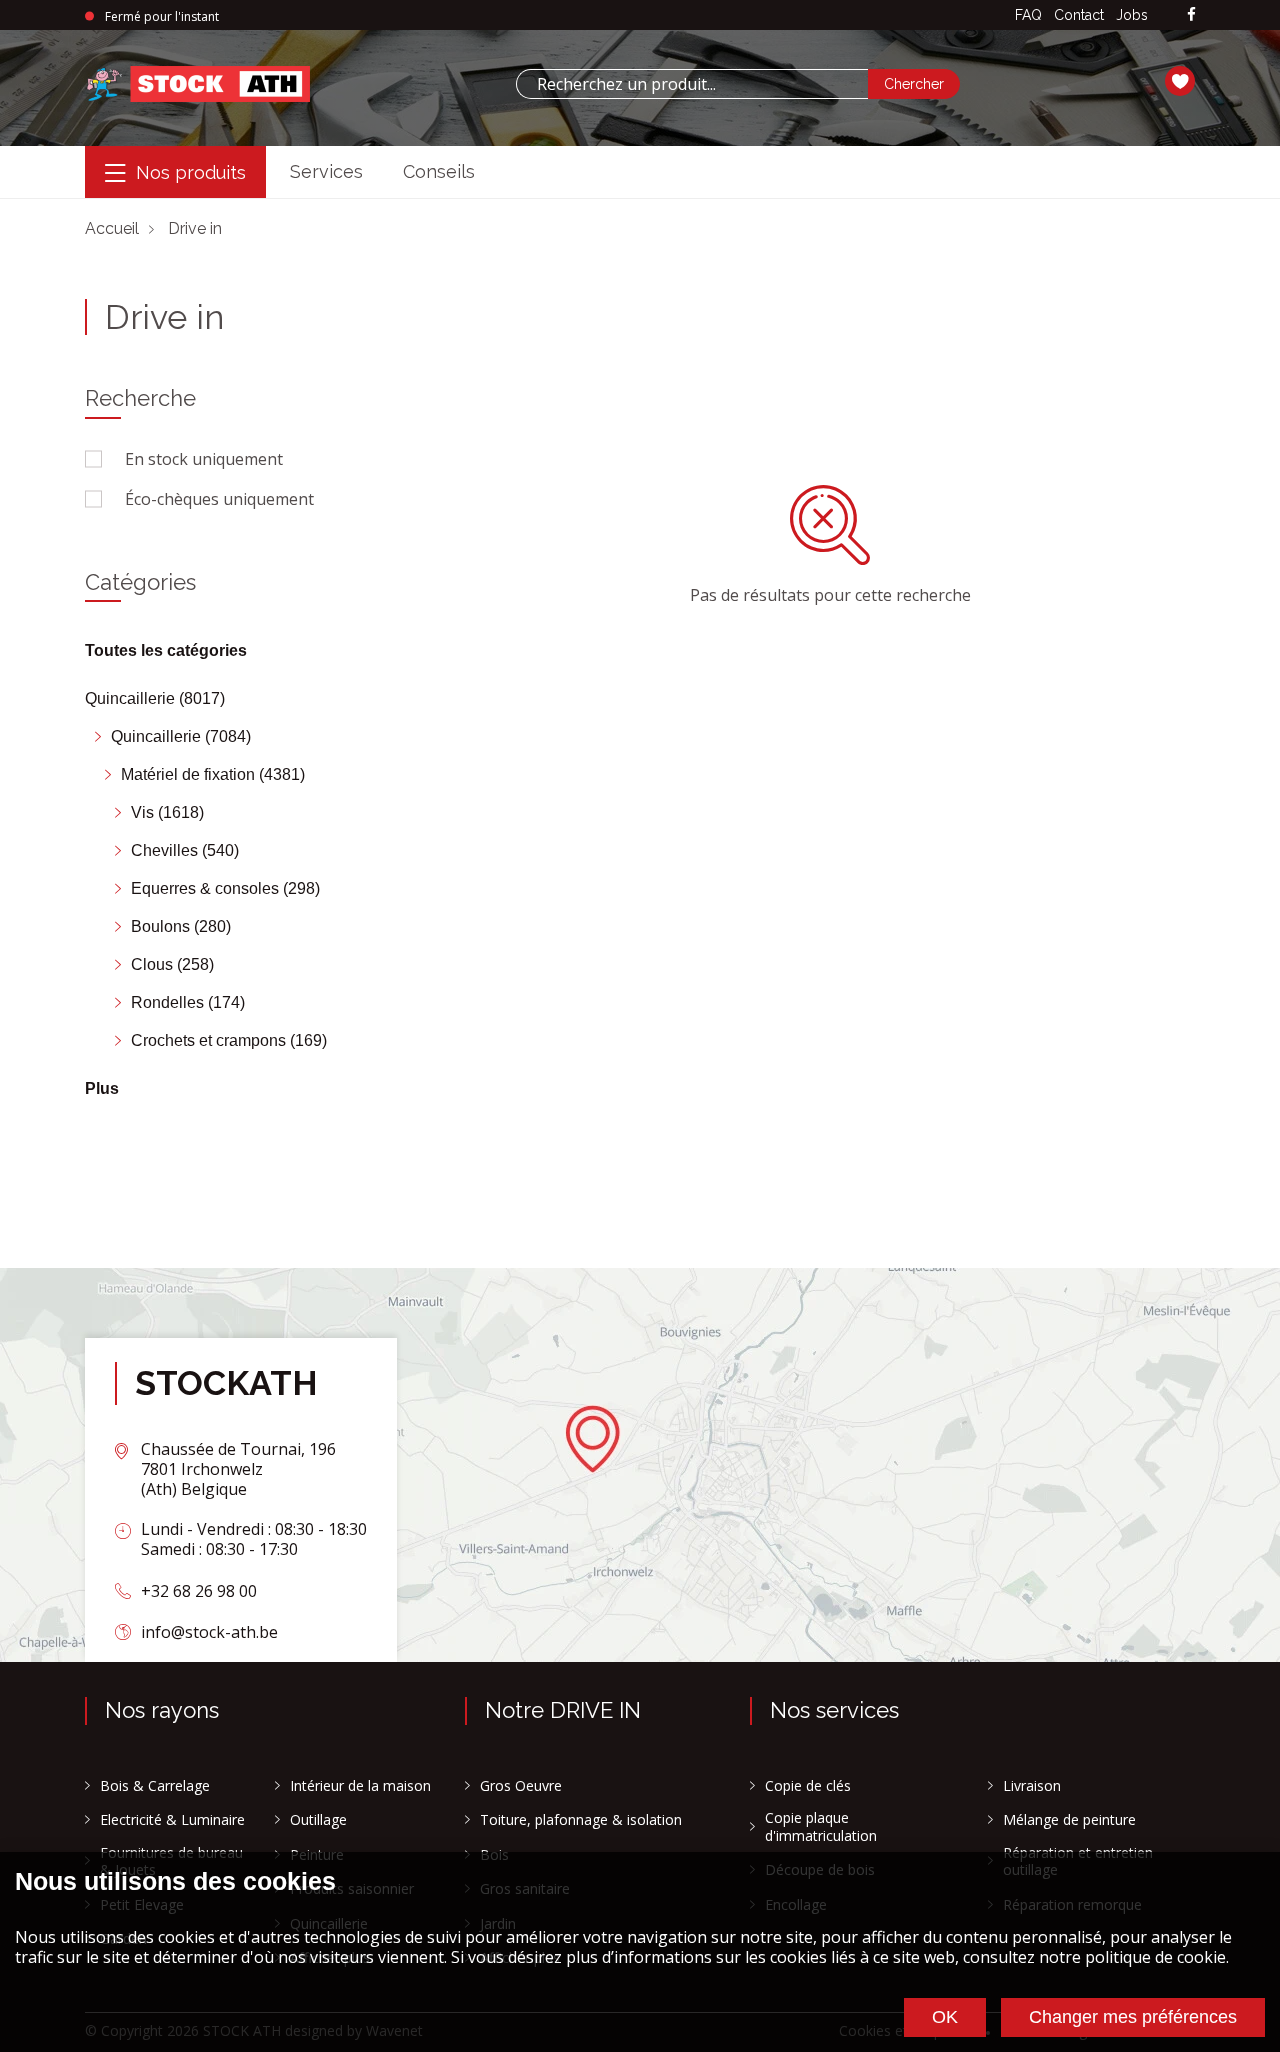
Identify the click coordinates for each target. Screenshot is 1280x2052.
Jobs (1132, 15)
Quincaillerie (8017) (155, 698)
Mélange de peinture (1069, 1820)
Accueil (112, 228)
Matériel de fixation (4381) (213, 774)
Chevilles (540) (185, 850)
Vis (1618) (167, 812)
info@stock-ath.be (209, 1632)
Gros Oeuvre (521, 1786)
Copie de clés (808, 1786)
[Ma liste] (1180, 84)
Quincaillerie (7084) (181, 736)
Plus (102, 1088)
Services (326, 171)
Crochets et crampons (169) (229, 1040)
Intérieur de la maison (360, 1786)
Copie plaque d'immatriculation (821, 1826)
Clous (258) (172, 964)
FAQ (1028, 15)
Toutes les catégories (166, 650)
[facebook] (1191, 15)
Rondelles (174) (188, 1002)
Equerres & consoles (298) (225, 888)
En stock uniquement (204, 459)
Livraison (1032, 1786)
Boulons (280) (181, 926)
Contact (1079, 15)
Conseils (439, 171)
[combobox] (692, 84)
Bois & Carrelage (155, 1786)
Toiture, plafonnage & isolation (581, 1820)
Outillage (318, 1820)
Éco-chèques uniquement (219, 499)
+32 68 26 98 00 (199, 1591)
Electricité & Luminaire (172, 1820)
